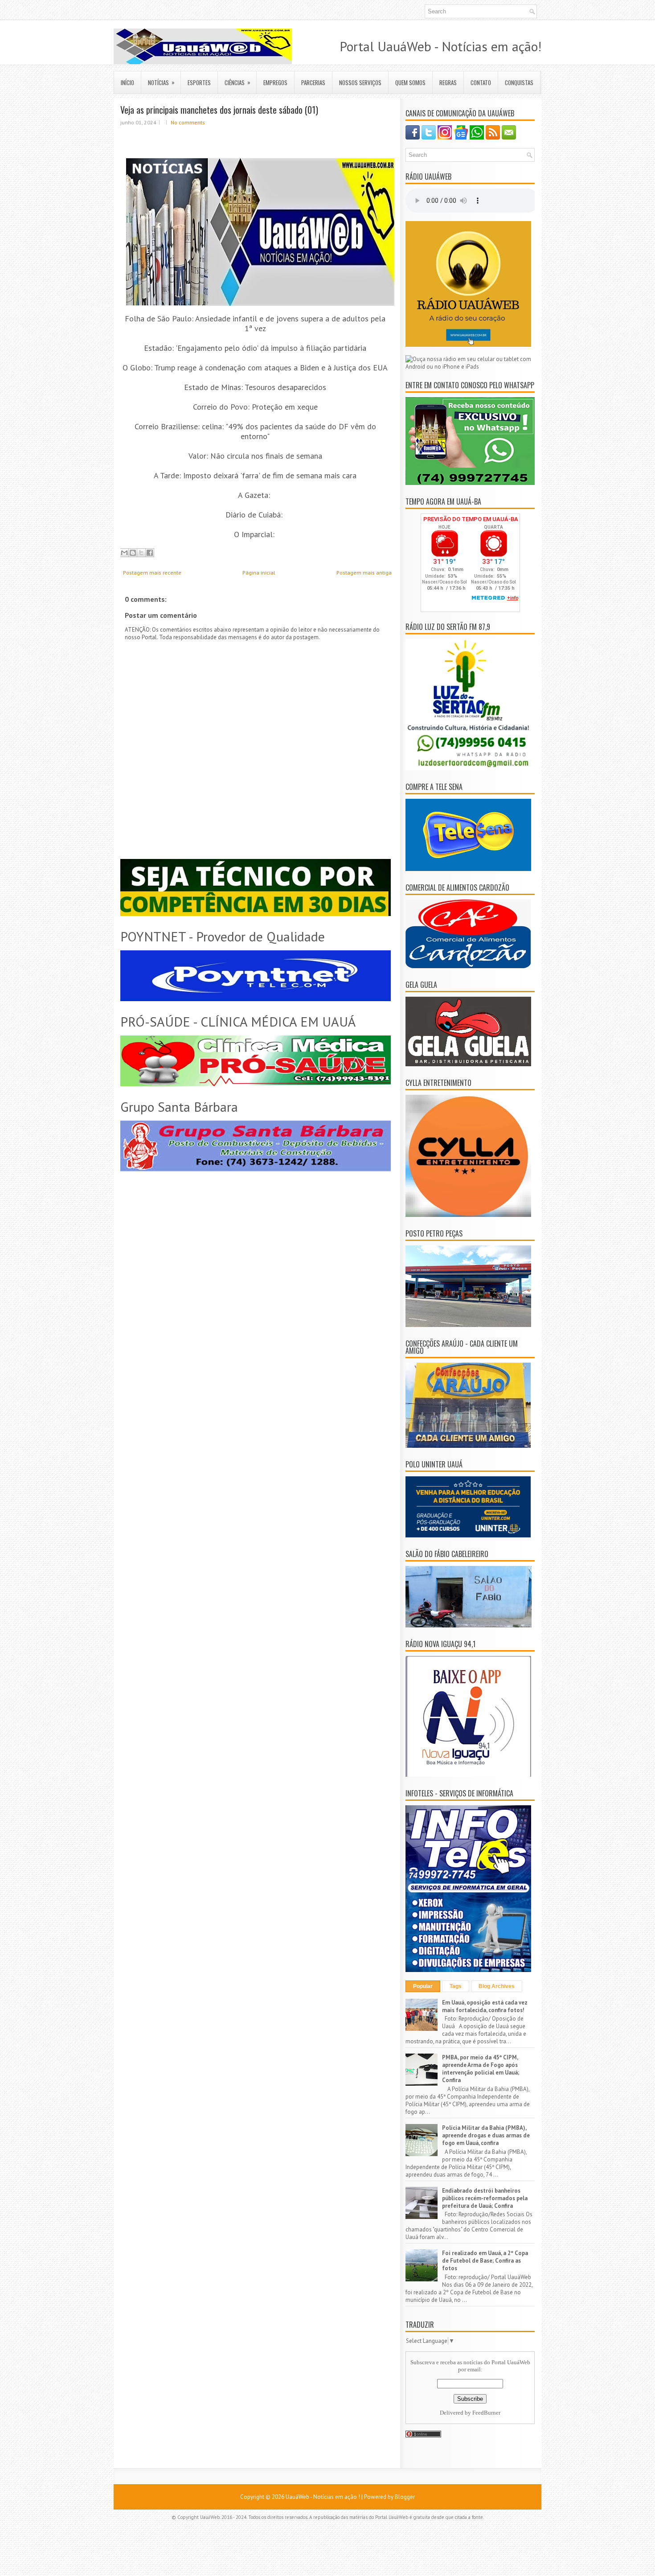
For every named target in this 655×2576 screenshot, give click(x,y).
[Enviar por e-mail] (124, 553)
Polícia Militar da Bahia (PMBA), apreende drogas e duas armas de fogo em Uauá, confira (486, 2135)
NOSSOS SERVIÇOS (360, 82)
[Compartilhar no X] (141, 553)
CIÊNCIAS (237, 82)
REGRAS (448, 82)
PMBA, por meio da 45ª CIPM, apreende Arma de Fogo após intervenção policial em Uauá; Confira (481, 2069)
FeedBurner (486, 2413)
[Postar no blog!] (133, 553)
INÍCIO (127, 82)
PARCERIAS (313, 82)
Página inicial (259, 573)
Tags (456, 1986)
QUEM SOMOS (410, 82)
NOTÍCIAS (161, 82)
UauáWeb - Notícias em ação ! (323, 2497)
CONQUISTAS (519, 82)
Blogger (405, 2497)
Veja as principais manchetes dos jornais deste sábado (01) (219, 110)
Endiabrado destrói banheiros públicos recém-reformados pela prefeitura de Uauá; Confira (485, 2198)
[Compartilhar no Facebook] (150, 553)
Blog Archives (497, 1986)
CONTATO (481, 82)
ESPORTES (199, 82)
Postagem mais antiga (364, 573)
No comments (188, 122)
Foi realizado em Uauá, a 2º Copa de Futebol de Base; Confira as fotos (485, 2261)
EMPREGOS (275, 82)
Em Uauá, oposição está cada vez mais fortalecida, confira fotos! (485, 2006)
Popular (423, 1986)
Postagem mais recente (152, 573)
